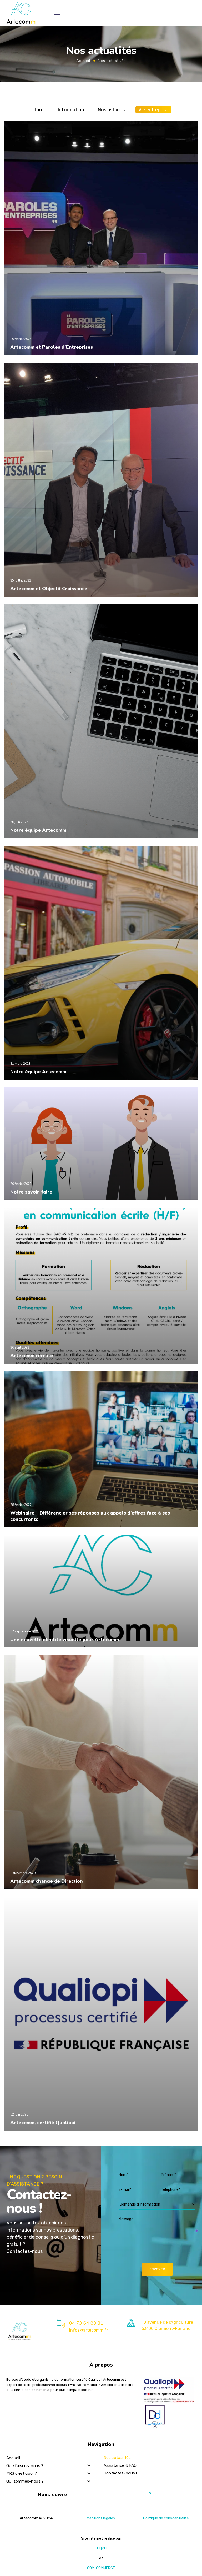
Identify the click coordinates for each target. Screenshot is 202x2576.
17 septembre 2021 (24, 1631)
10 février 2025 (21, 339)
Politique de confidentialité (166, 2518)
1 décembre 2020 (23, 1873)
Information (71, 110)
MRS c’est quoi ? (22, 2473)
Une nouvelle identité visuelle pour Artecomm (65, 1640)
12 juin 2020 (19, 2114)
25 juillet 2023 (21, 580)
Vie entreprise (153, 110)
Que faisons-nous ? (25, 2466)
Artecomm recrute (32, 1356)
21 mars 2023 (20, 1064)
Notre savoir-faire (31, 1192)
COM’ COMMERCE (101, 2568)
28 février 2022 (21, 1505)
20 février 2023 (21, 1184)
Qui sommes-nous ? (25, 2481)
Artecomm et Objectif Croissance (49, 589)
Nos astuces (111, 110)
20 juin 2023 (19, 822)
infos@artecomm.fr (89, 2330)
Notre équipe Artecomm (38, 830)
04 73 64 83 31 (86, 2323)
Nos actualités (117, 2458)
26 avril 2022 (20, 1347)
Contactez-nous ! (120, 2473)
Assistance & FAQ (120, 2465)
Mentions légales (101, 2518)
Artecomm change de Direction (47, 1881)
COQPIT (101, 2548)
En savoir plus (24, 354)
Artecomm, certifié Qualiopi (43, 2123)
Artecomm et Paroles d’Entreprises (52, 347)
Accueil (83, 61)
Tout (39, 110)
